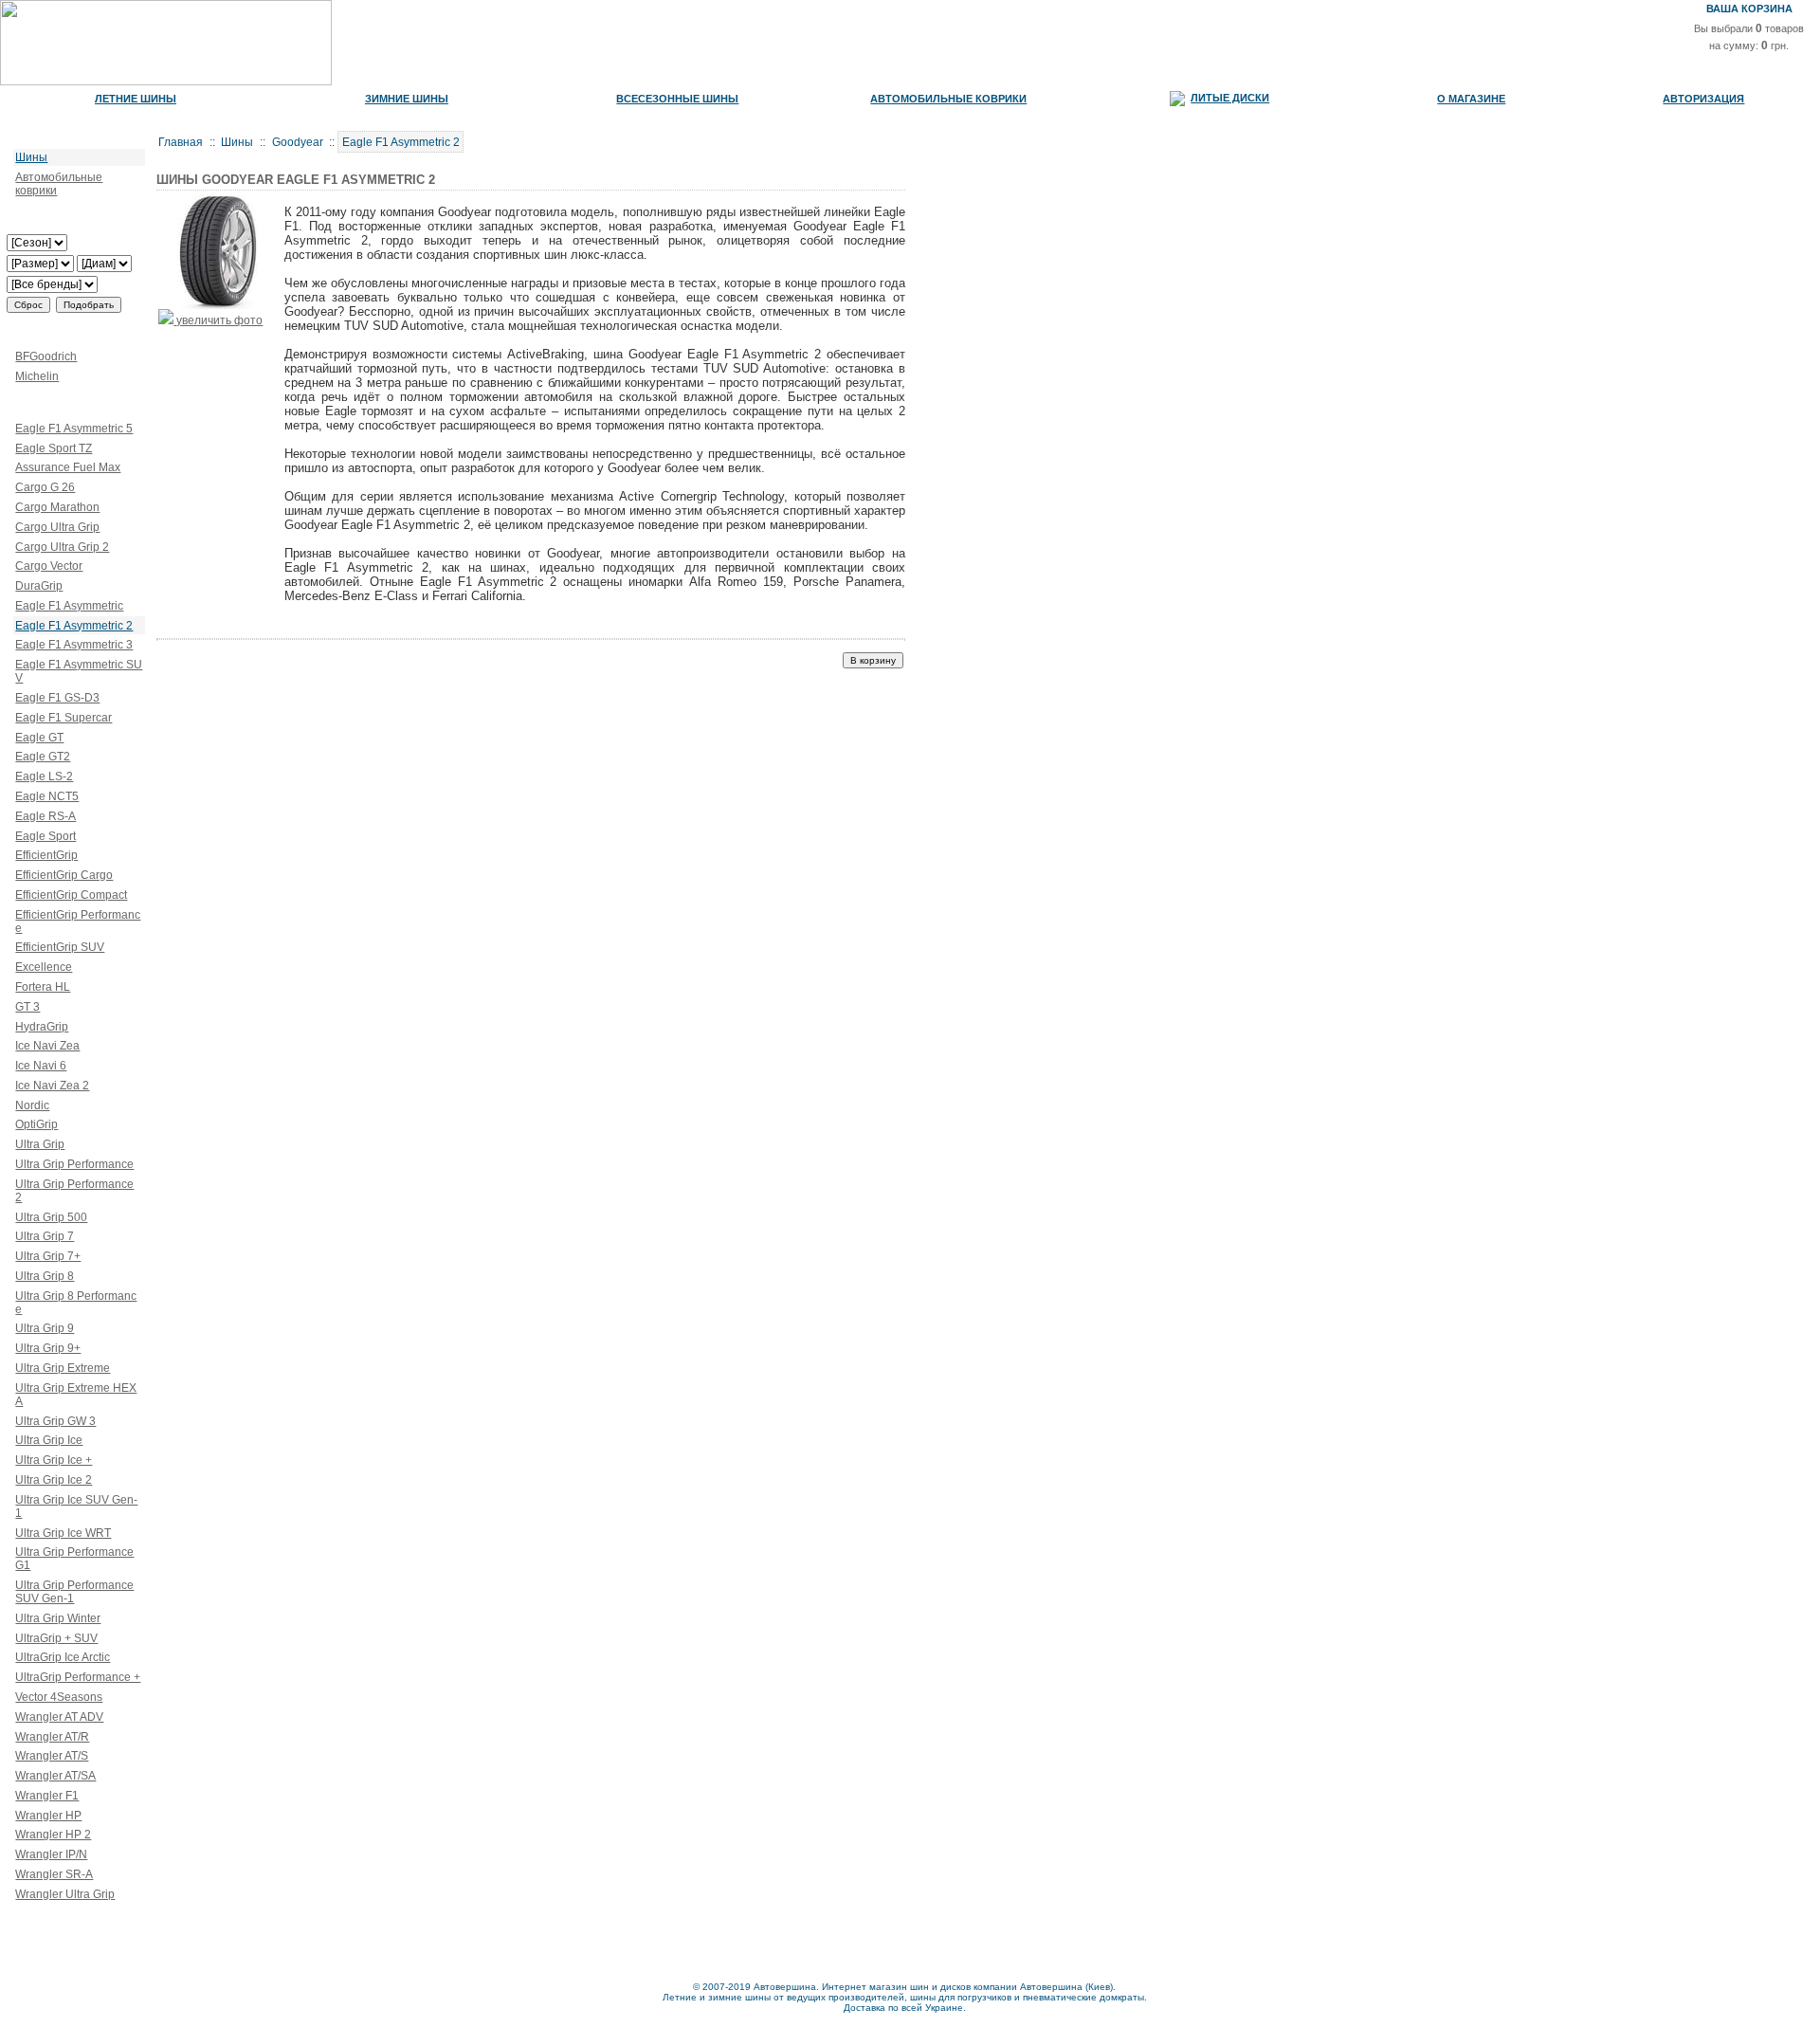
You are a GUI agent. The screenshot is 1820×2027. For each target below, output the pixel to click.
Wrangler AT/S (52, 1756)
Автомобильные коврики (948, 99)
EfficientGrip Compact (71, 895)
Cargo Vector (49, 566)
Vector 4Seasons (59, 1697)
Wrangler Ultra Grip (65, 1894)
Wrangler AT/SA (55, 1776)
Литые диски (1230, 98)
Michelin (37, 376)
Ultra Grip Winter (58, 1618)
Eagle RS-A (45, 816)
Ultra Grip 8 (45, 1276)
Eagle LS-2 (44, 776)
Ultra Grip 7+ (48, 1256)
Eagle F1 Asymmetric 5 (74, 429)
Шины (31, 157)
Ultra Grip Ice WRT (63, 1533)
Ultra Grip (40, 1144)
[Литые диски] (1177, 98)
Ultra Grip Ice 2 (54, 1480)
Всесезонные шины (677, 99)
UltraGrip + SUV (56, 1638)
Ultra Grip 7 (45, 1236)
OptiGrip (36, 1124)
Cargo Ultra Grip (57, 527)
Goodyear (298, 142)
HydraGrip (42, 1027)
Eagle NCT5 (47, 796)
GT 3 (27, 1007)
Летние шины (136, 99)
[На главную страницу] (166, 82)
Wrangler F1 (47, 1796)
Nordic (32, 1105)
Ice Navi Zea (47, 1046)
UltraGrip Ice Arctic (63, 1657)
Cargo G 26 (45, 487)
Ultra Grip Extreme (63, 1368)
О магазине (1471, 99)
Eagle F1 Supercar (64, 718)
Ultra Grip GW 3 (55, 1421)
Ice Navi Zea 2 (52, 1086)
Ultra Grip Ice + (54, 1460)
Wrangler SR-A (54, 1874)
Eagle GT (39, 738)
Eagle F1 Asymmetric (69, 606)
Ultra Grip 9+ (48, 1348)
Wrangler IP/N (51, 1854)
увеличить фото (218, 320)
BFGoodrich (46, 356)
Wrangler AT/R (52, 1737)
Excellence (44, 967)
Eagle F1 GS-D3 (57, 698)
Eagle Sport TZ (54, 448)
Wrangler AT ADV (59, 1717)
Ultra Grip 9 (45, 1328)
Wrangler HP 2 (53, 1835)
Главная (181, 142)
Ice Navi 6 (41, 1066)
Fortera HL (43, 987)
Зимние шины (407, 99)
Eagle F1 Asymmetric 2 (74, 626)
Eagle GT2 (43, 757)
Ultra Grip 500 (51, 1217)
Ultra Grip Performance (74, 1164)
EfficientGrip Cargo (64, 875)
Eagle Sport (45, 836)
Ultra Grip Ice (49, 1440)
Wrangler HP (48, 1816)
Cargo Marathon (57, 507)
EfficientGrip (46, 855)
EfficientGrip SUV (60, 947)
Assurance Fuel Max (68, 467)
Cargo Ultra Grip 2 (62, 547)
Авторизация (1703, 99)
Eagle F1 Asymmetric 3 (74, 645)
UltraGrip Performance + (78, 1677)
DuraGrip (39, 586)
